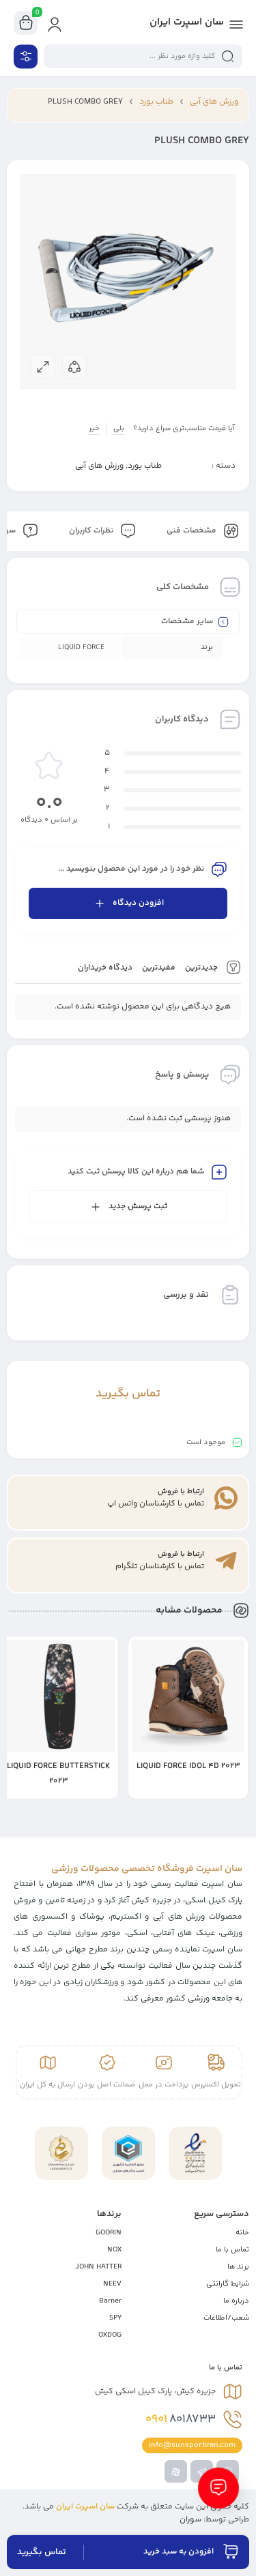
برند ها (238, 2267)
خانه (242, 2233)
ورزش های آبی (214, 102)
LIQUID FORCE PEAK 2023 (58, 1766)
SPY (115, 2318)
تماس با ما (232, 2250)
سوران (190, 2520)
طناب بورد (156, 102)
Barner (110, 2301)
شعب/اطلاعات (226, 2318)
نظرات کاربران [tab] (92, 531)
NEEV (112, 2284)
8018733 (181, 2419)
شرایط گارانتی (228, 2284)
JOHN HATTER (98, 2267)
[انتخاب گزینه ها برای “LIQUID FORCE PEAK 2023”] (108, 1789)
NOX (114, 2250)
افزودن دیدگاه (138, 903)
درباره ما (236, 2301)
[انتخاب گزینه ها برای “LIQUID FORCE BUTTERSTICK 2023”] (238, 1789)
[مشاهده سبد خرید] (26, 23)
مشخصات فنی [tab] (193, 531)
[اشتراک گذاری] (74, 366)
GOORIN (109, 2233)
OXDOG (110, 2335)
